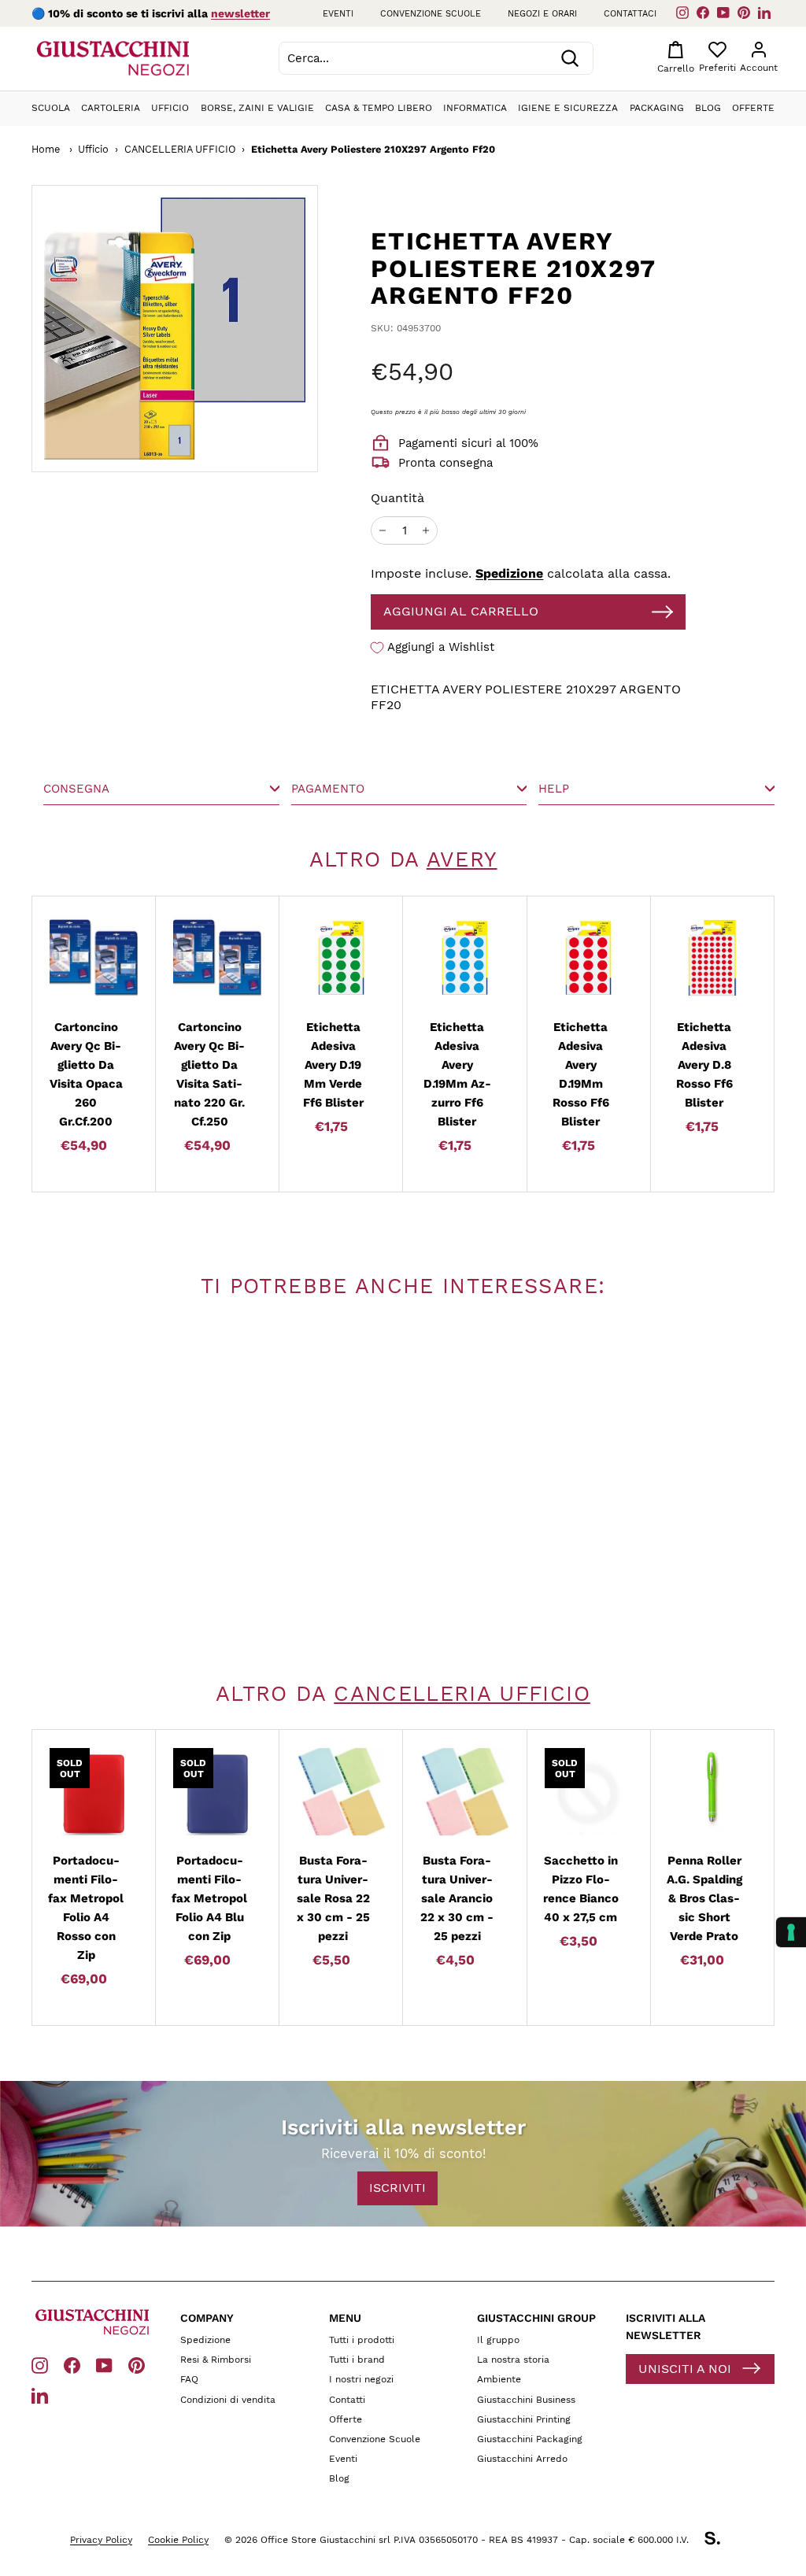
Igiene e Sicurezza (568, 108)
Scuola (51, 108)
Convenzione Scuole (375, 2439)
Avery (462, 859)
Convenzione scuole (431, 14)
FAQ (189, 2379)
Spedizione (509, 573)
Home (46, 149)
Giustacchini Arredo (522, 2459)
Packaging (657, 108)
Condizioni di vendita (228, 2400)
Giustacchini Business (526, 2400)
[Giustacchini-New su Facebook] (72, 2365)
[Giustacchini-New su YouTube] (104, 2365)
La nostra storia (513, 2360)
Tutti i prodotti (362, 2340)
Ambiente (499, 2379)
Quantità (397, 498)
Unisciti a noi (685, 2369)
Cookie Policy (178, 2540)
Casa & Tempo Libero (379, 108)
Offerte (753, 108)
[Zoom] (175, 328)
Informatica (475, 108)
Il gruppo (498, 2340)
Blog (708, 108)
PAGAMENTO (328, 789)
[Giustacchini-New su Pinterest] (137, 2365)
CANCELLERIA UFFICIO (180, 149)
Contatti (347, 2400)
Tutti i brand (357, 2360)
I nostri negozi (361, 2379)
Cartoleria (111, 108)
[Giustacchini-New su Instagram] (40, 2365)
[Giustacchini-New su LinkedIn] (40, 2395)
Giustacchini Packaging (530, 2439)
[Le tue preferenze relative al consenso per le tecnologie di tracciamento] (791, 1932)
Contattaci (630, 14)
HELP (554, 789)
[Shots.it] (720, 2541)
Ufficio (170, 108)
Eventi (338, 14)
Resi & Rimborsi (216, 2360)
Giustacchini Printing (524, 2419)
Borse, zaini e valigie (257, 108)
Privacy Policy (101, 2540)
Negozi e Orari (542, 14)
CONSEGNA (76, 789)
